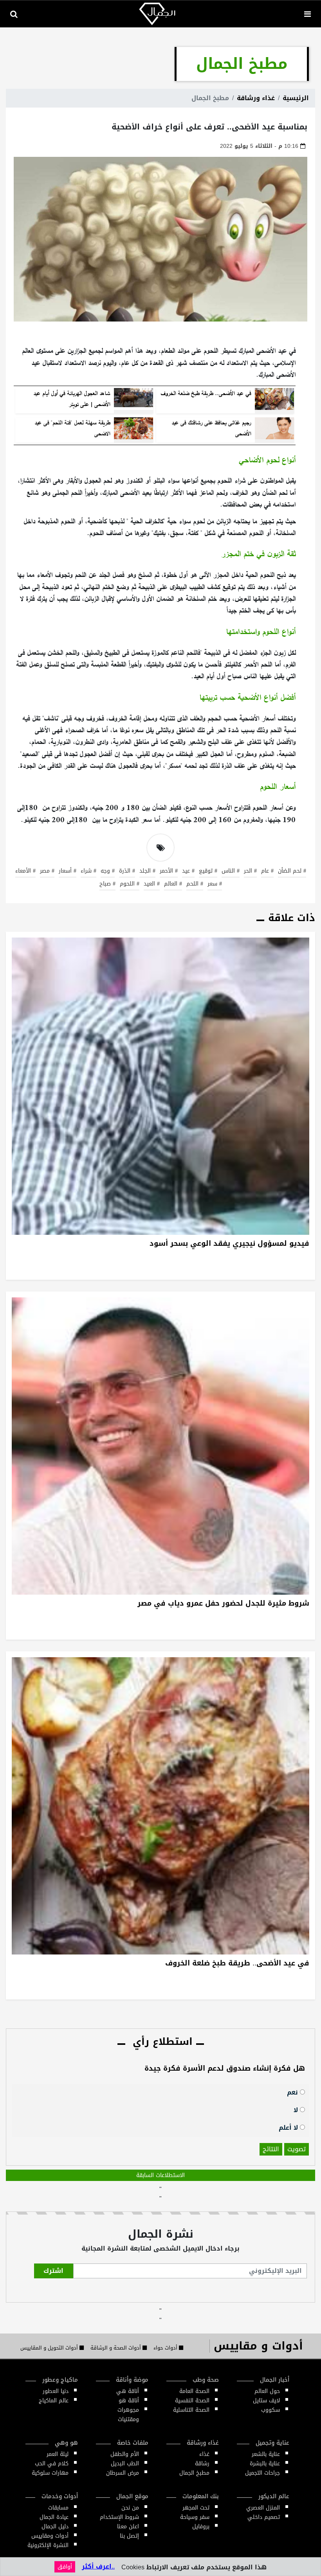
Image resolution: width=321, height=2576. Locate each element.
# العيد (152, 884)
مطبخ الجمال (194, 2473)
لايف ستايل (266, 2401)
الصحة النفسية (192, 2401)
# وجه (108, 871)
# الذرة (127, 871)
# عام (267, 871)
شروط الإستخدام (119, 2517)
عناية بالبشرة (265, 2464)
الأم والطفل (125, 2454)
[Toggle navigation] (307, 14)
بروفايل (201, 2527)
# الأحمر (169, 871)
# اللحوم (130, 884)
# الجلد (147, 871)
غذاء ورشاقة (256, 98)
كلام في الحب (52, 2464)
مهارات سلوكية (50, 2473)
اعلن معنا (128, 2527)
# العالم (173, 884)
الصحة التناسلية (191, 2410)
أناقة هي (128, 2391)
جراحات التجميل (262, 2473)
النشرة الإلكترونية (48, 2545)
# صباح (107, 884)
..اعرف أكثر (98, 2566)
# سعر (215, 884)
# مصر (47, 871)
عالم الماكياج (54, 2401)
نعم (293, 2092)
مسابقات (58, 2508)
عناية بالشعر (266, 2454)
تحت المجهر (196, 2508)
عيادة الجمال (54, 2517)
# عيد (188, 871)
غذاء (204, 2454)
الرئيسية (296, 98)
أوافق (65, 2567)
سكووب (271, 2410)
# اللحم (195, 884)
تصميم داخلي (264, 2517)
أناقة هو (129, 2401)
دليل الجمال (55, 2527)
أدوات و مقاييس (258, 2346)
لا (297, 2110)
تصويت (297, 2149)
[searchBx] (14, 14)
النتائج (271, 2149)
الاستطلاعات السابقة (160, 2175)
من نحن (130, 2508)
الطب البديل (125, 2464)
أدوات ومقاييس (50, 2536)
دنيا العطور (56, 2391)
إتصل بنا (129, 2536)
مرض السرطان (123, 2473)
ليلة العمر (58, 2454)
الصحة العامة (194, 2391)
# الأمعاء (25, 871)
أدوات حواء (166, 2348)
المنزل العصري (263, 2508)
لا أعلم (289, 2127)
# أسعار (68, 871)
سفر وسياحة (195, 2517)
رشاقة (202, 2464)
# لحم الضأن (292, 871)
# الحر (250, 871)
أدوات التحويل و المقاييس (50, 2348)
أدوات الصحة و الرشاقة (116, 2348)
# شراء (88, 871)
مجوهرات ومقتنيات (128, 2415)
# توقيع (208, 871)
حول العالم (267, 2391)
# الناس (231, 871)
